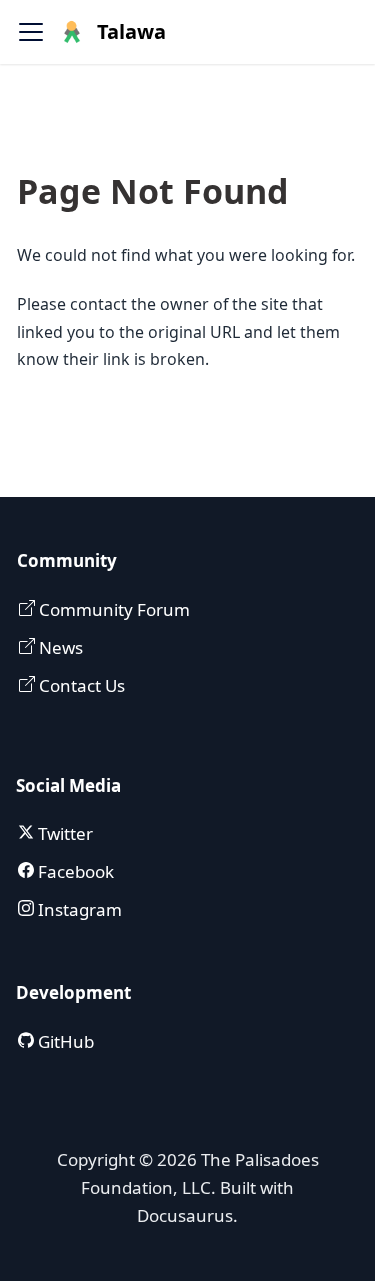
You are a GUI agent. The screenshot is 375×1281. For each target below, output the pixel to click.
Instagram (78, 909)
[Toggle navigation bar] (31, 32)
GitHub (64, 1041)
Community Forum (112, 609)
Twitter (63, 833)
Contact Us (80, 685)
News (59, 647)
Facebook (74, 871)
